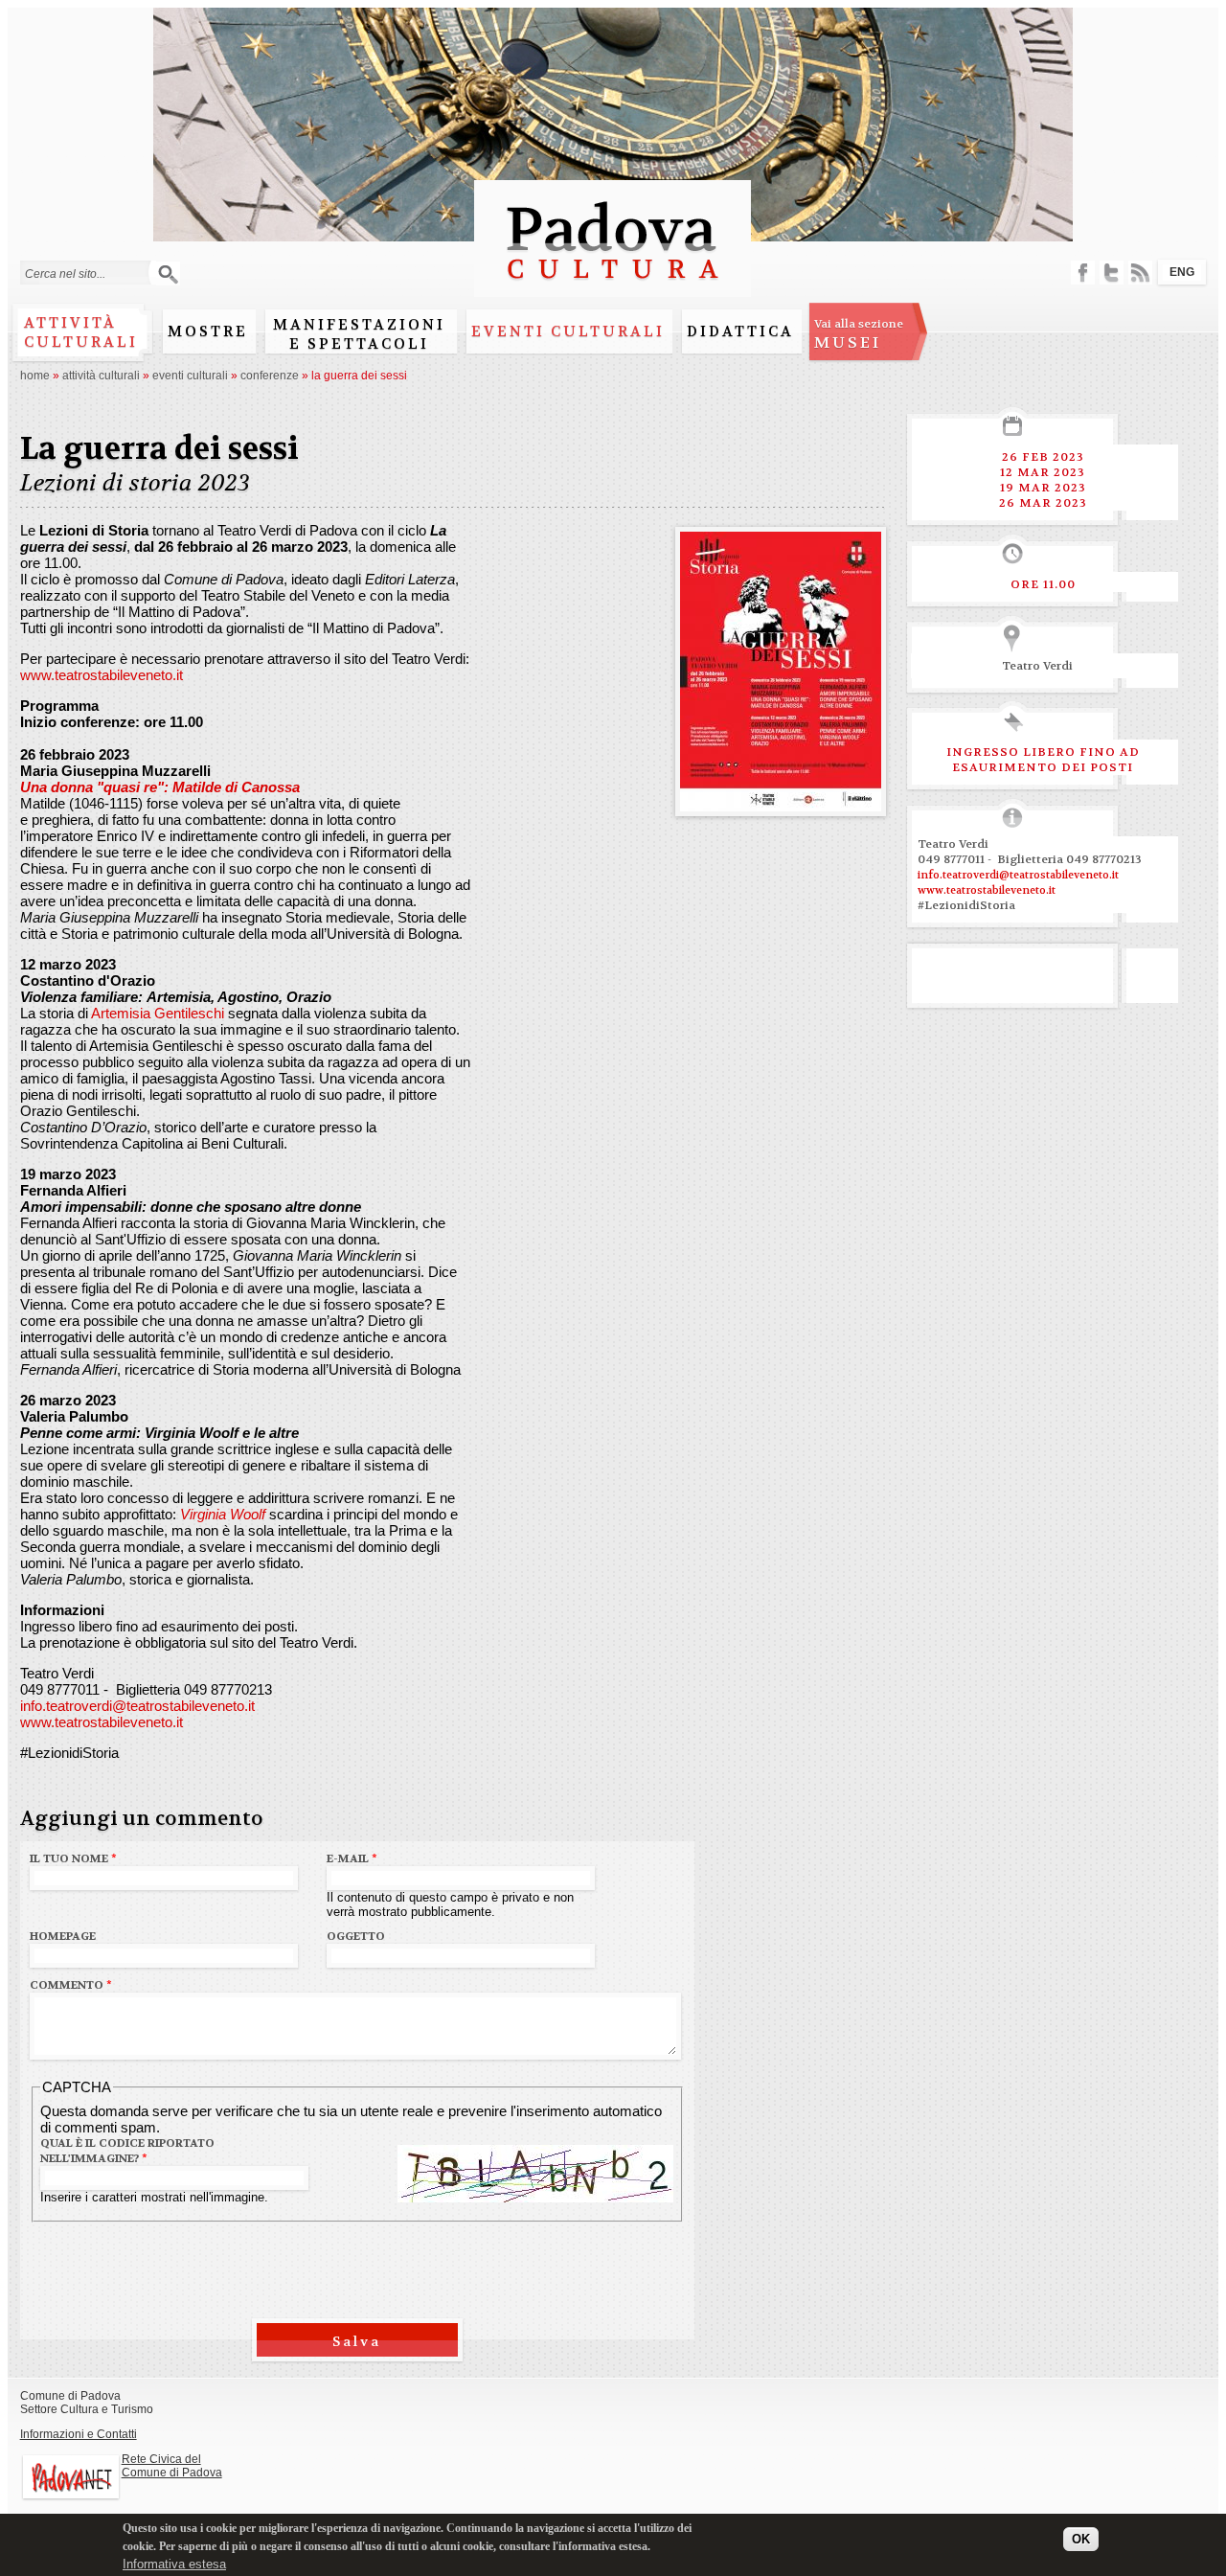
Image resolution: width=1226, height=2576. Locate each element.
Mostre (208, 331)
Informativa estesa (174, 2564)
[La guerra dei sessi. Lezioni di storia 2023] (781, 803)
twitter (1112, 273)
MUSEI (859, 334)
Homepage (63, 1936)
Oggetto (356, 1936)
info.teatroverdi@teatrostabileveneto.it (137, 1706)
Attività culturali (81, 332)
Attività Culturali (101, 376)
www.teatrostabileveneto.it (102, 675)
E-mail (352, 1858)
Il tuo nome (73, 1858)
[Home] (613, 288)
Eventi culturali (568, 331)
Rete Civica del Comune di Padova (172, 2466)
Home (35, 376)
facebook (1083, 273)
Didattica (740, 331)
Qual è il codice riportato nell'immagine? (127, 2151)
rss (1140, 273)
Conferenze (270, 376)
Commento (71, 1985)
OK (1081, 2539)
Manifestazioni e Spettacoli (359, 334)
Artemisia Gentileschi (158, 1013)
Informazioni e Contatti (79, 2434)
